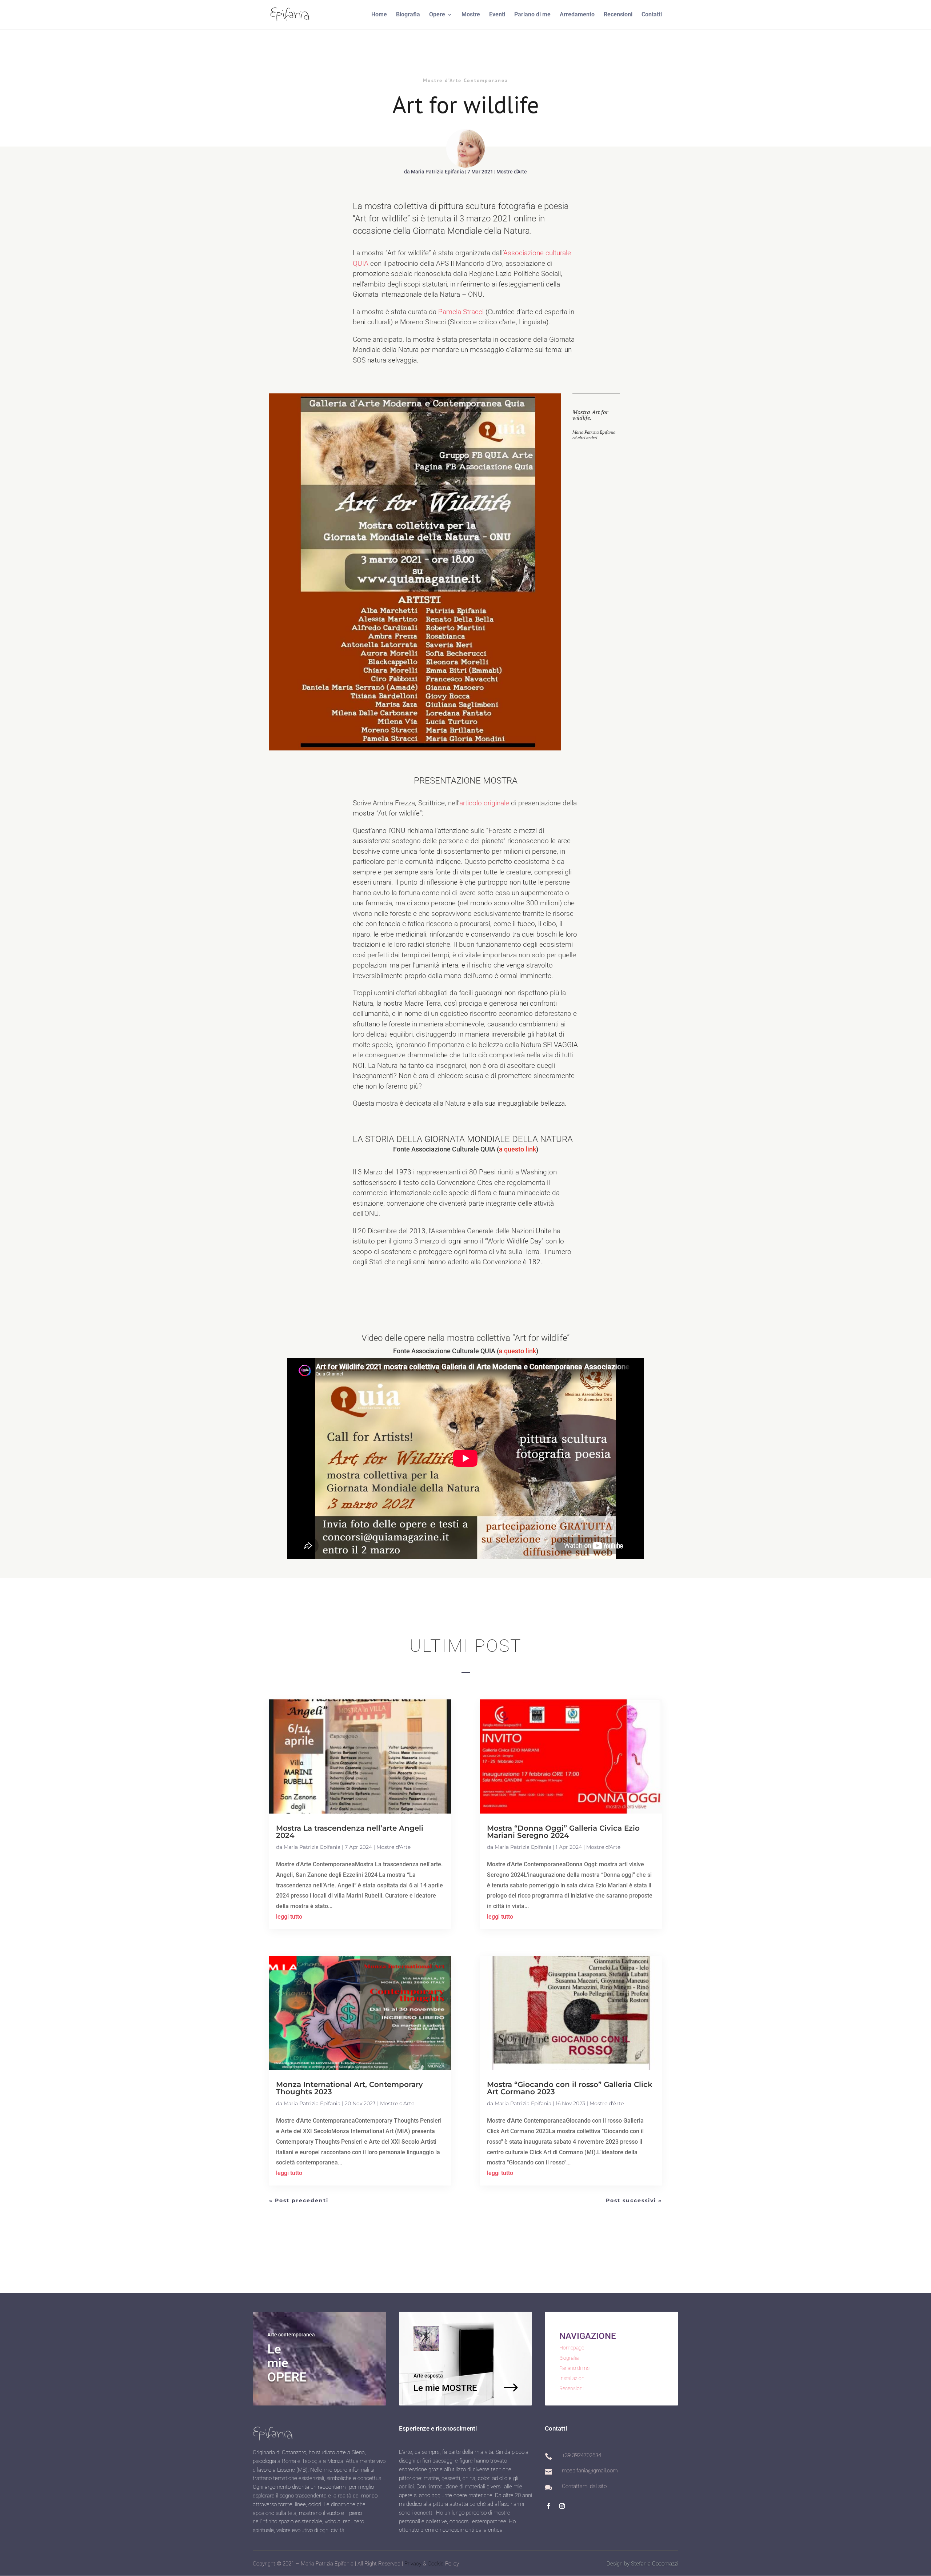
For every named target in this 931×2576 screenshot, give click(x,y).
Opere (437, 15)
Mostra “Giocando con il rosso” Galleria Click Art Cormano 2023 (570, 2088)
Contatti (652, 15)
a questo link (518, 1149)
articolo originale (484, 803)
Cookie (436, 2564)
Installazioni (572, 2378)
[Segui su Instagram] (562, 2506)
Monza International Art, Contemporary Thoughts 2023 (349, 2088)
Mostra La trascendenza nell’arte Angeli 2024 (350, 1832)
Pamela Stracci (461, 312)
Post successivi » (634, 2200)
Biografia (408, 15)
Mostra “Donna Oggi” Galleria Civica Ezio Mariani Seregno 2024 (563, 1832)
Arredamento (577, 15)
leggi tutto (289, 1917)
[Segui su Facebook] (548, 2506)
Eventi (497, 15)
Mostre (471, 15)
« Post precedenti (299, 2200)
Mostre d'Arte (512, 172)
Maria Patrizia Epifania (437, 172)
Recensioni (618, 15)
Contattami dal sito (584, 2486)
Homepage (572, 2348)
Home (379, 15)
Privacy (413, 2564)
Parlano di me (532, 15)
